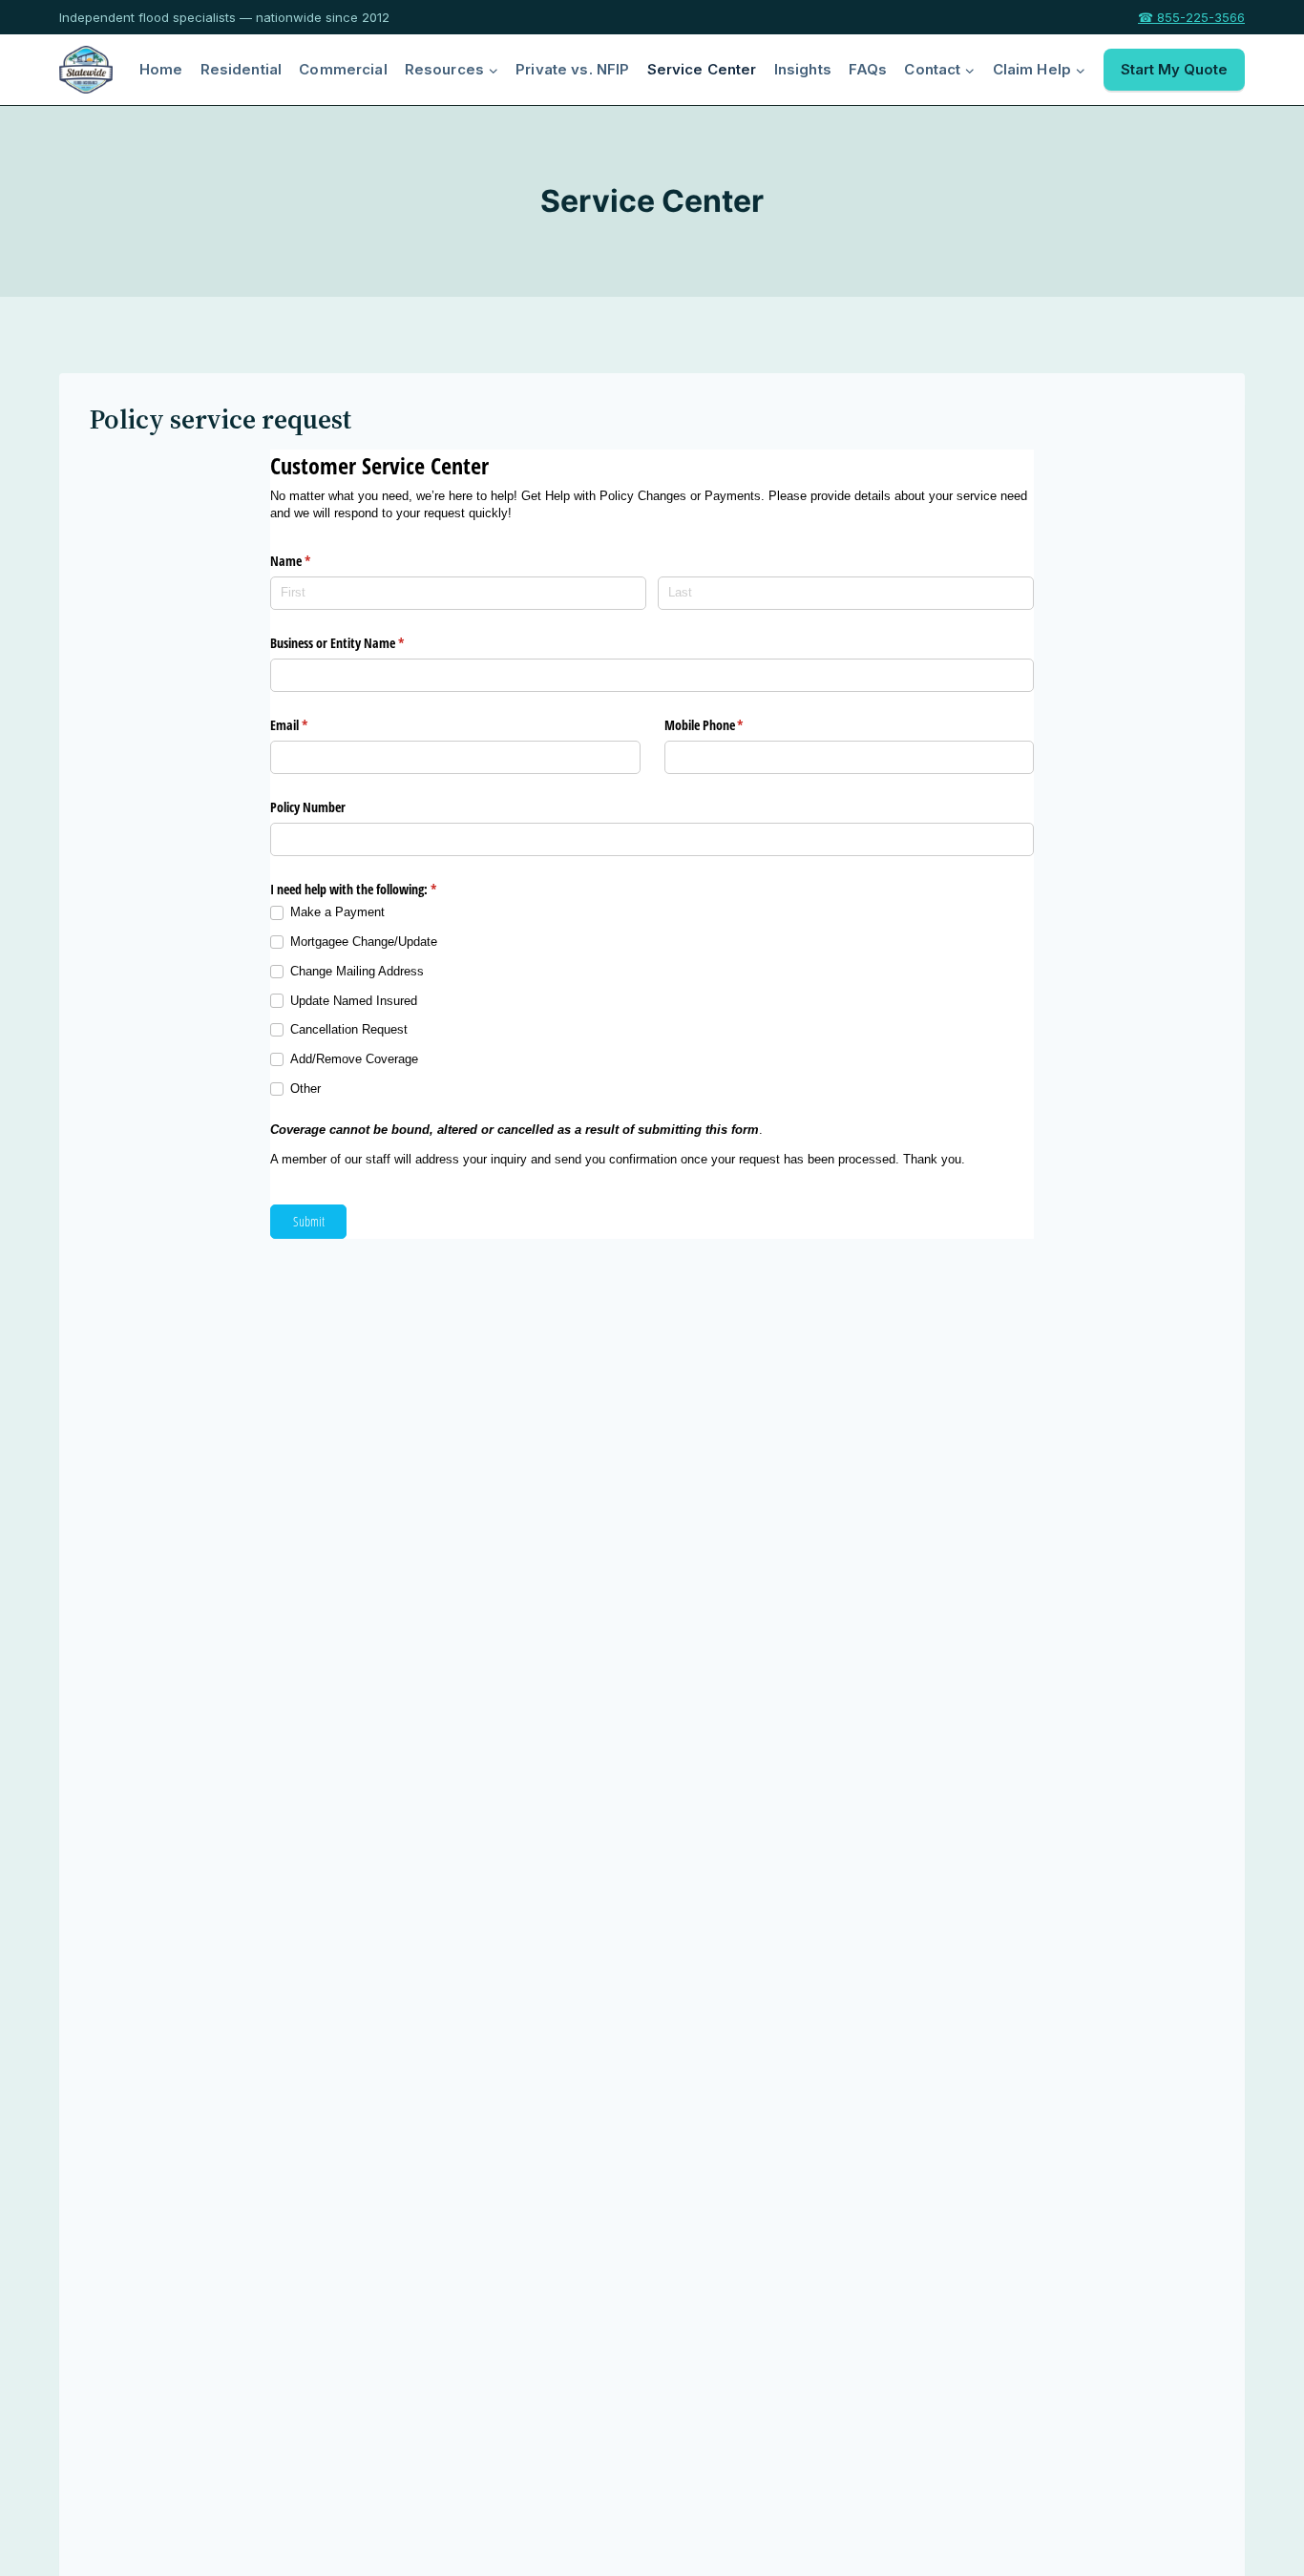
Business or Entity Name (359, 643)
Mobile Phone (726, 725)
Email (311, 725)
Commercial (343, 69)
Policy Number (308, 807)
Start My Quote (1174, 69)
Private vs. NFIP (572, 69)
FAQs (868, 69)
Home (161, 69)
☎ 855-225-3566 (1191, 17)
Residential (242, 69)
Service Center (702, 69)
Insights (803, 69)
